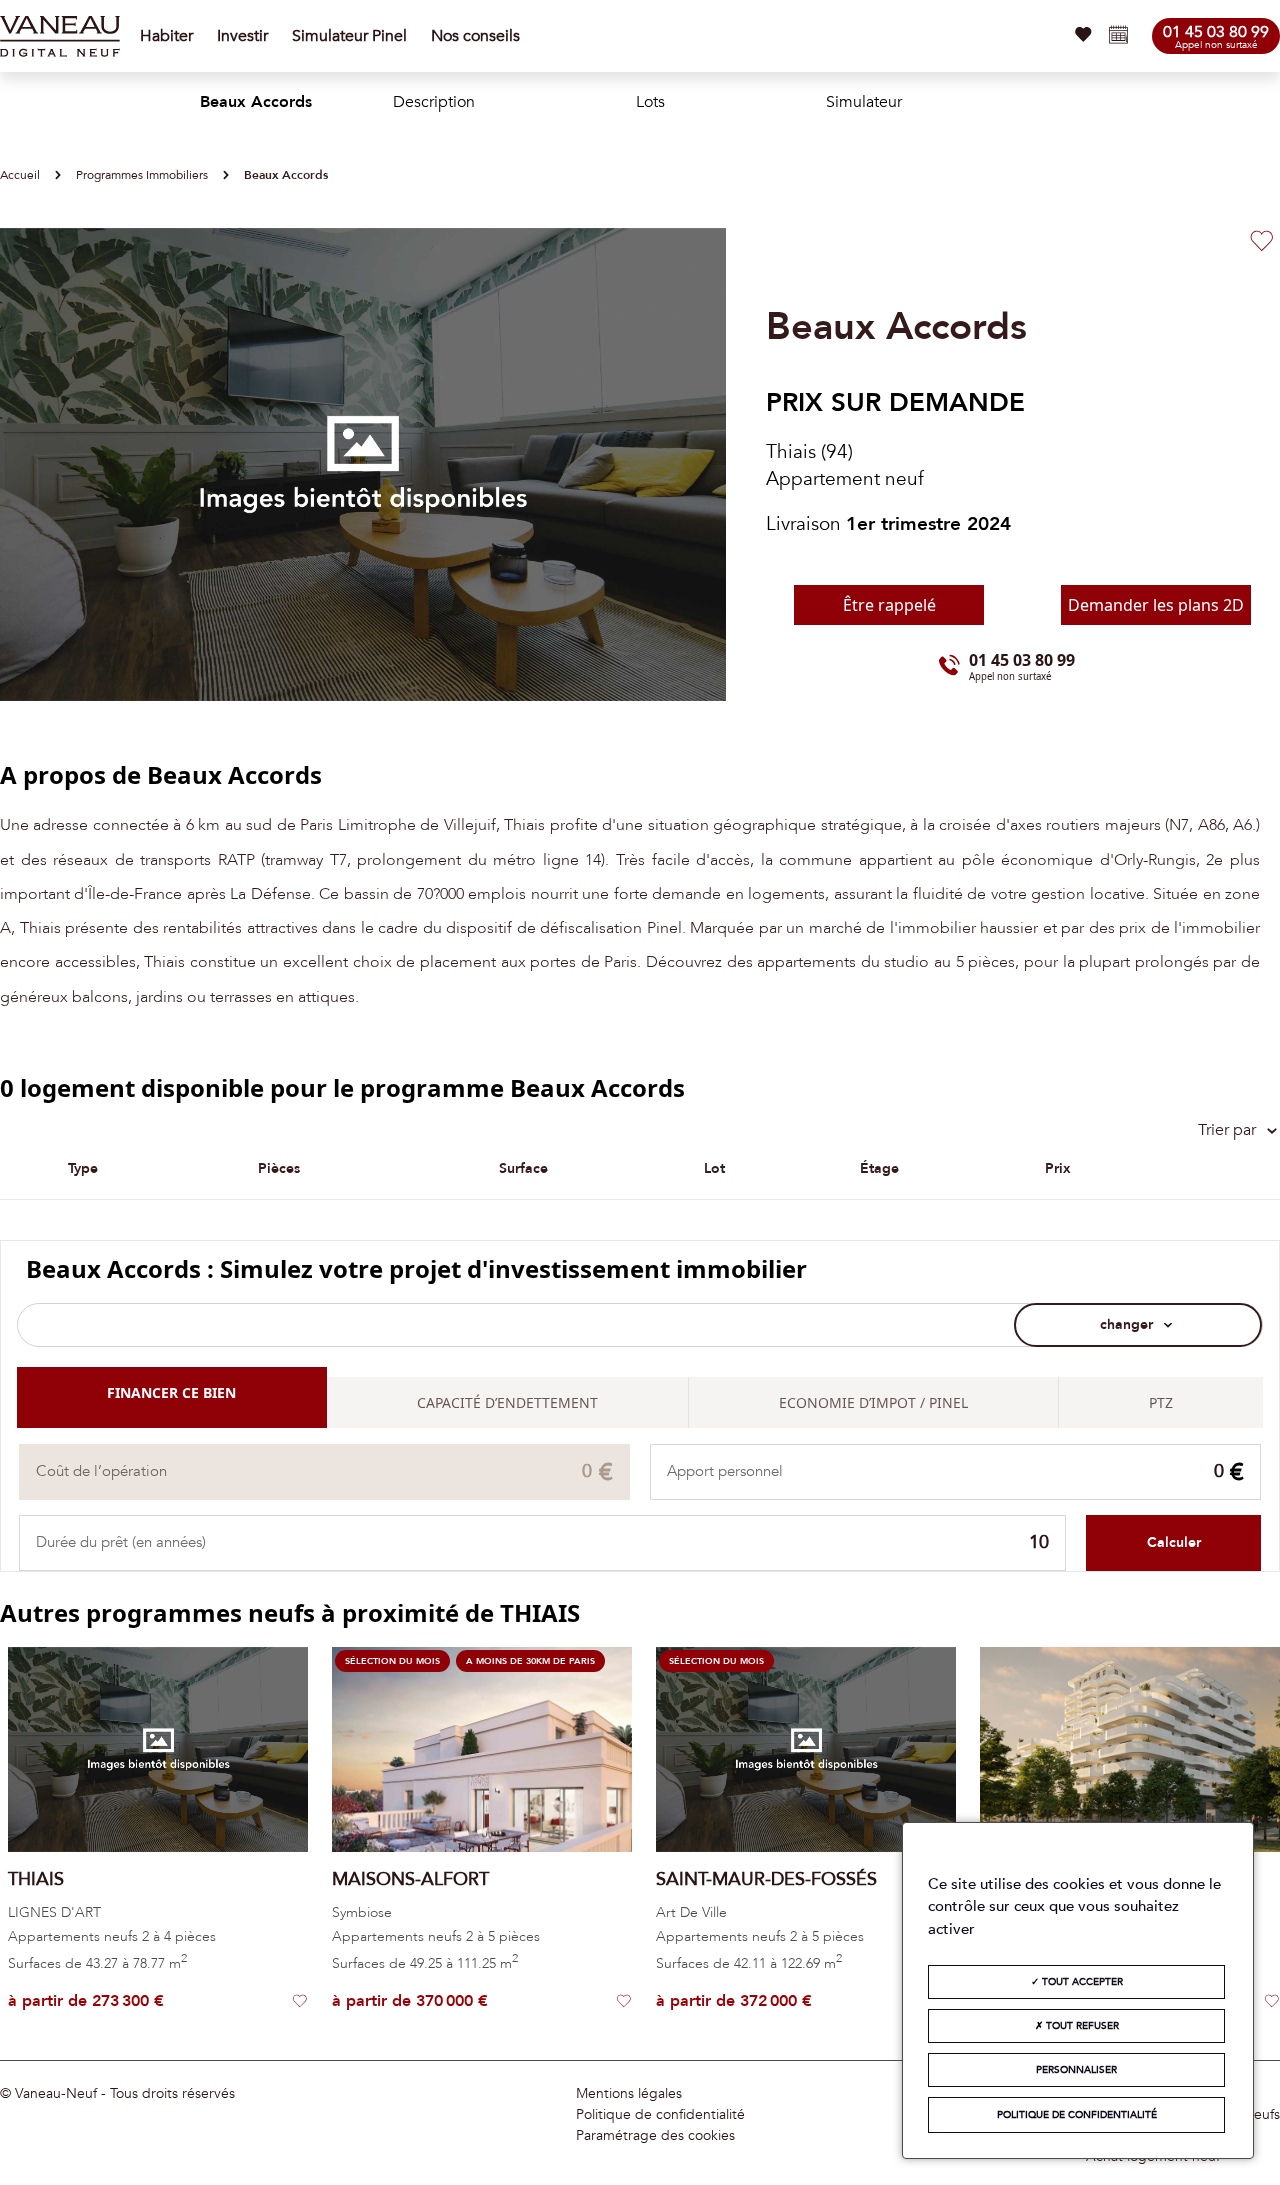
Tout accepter (1081, 1982)
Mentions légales (629, 2094)
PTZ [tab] (1161, 1402)
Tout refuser (1081, 2026)
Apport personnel (725, 1471)
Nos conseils (475, 36)
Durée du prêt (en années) (121, 1542)
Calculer (1174, 1542)
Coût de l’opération (101, 1471)
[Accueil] (60, 36)
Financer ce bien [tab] (171, 1392)
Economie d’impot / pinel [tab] (873, 1402)
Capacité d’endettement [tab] (507, 1402)
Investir (242, 36)
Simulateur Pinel (349, 36)
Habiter (166, 36)
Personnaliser (1076, 2070)
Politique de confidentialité (660, 2115)
